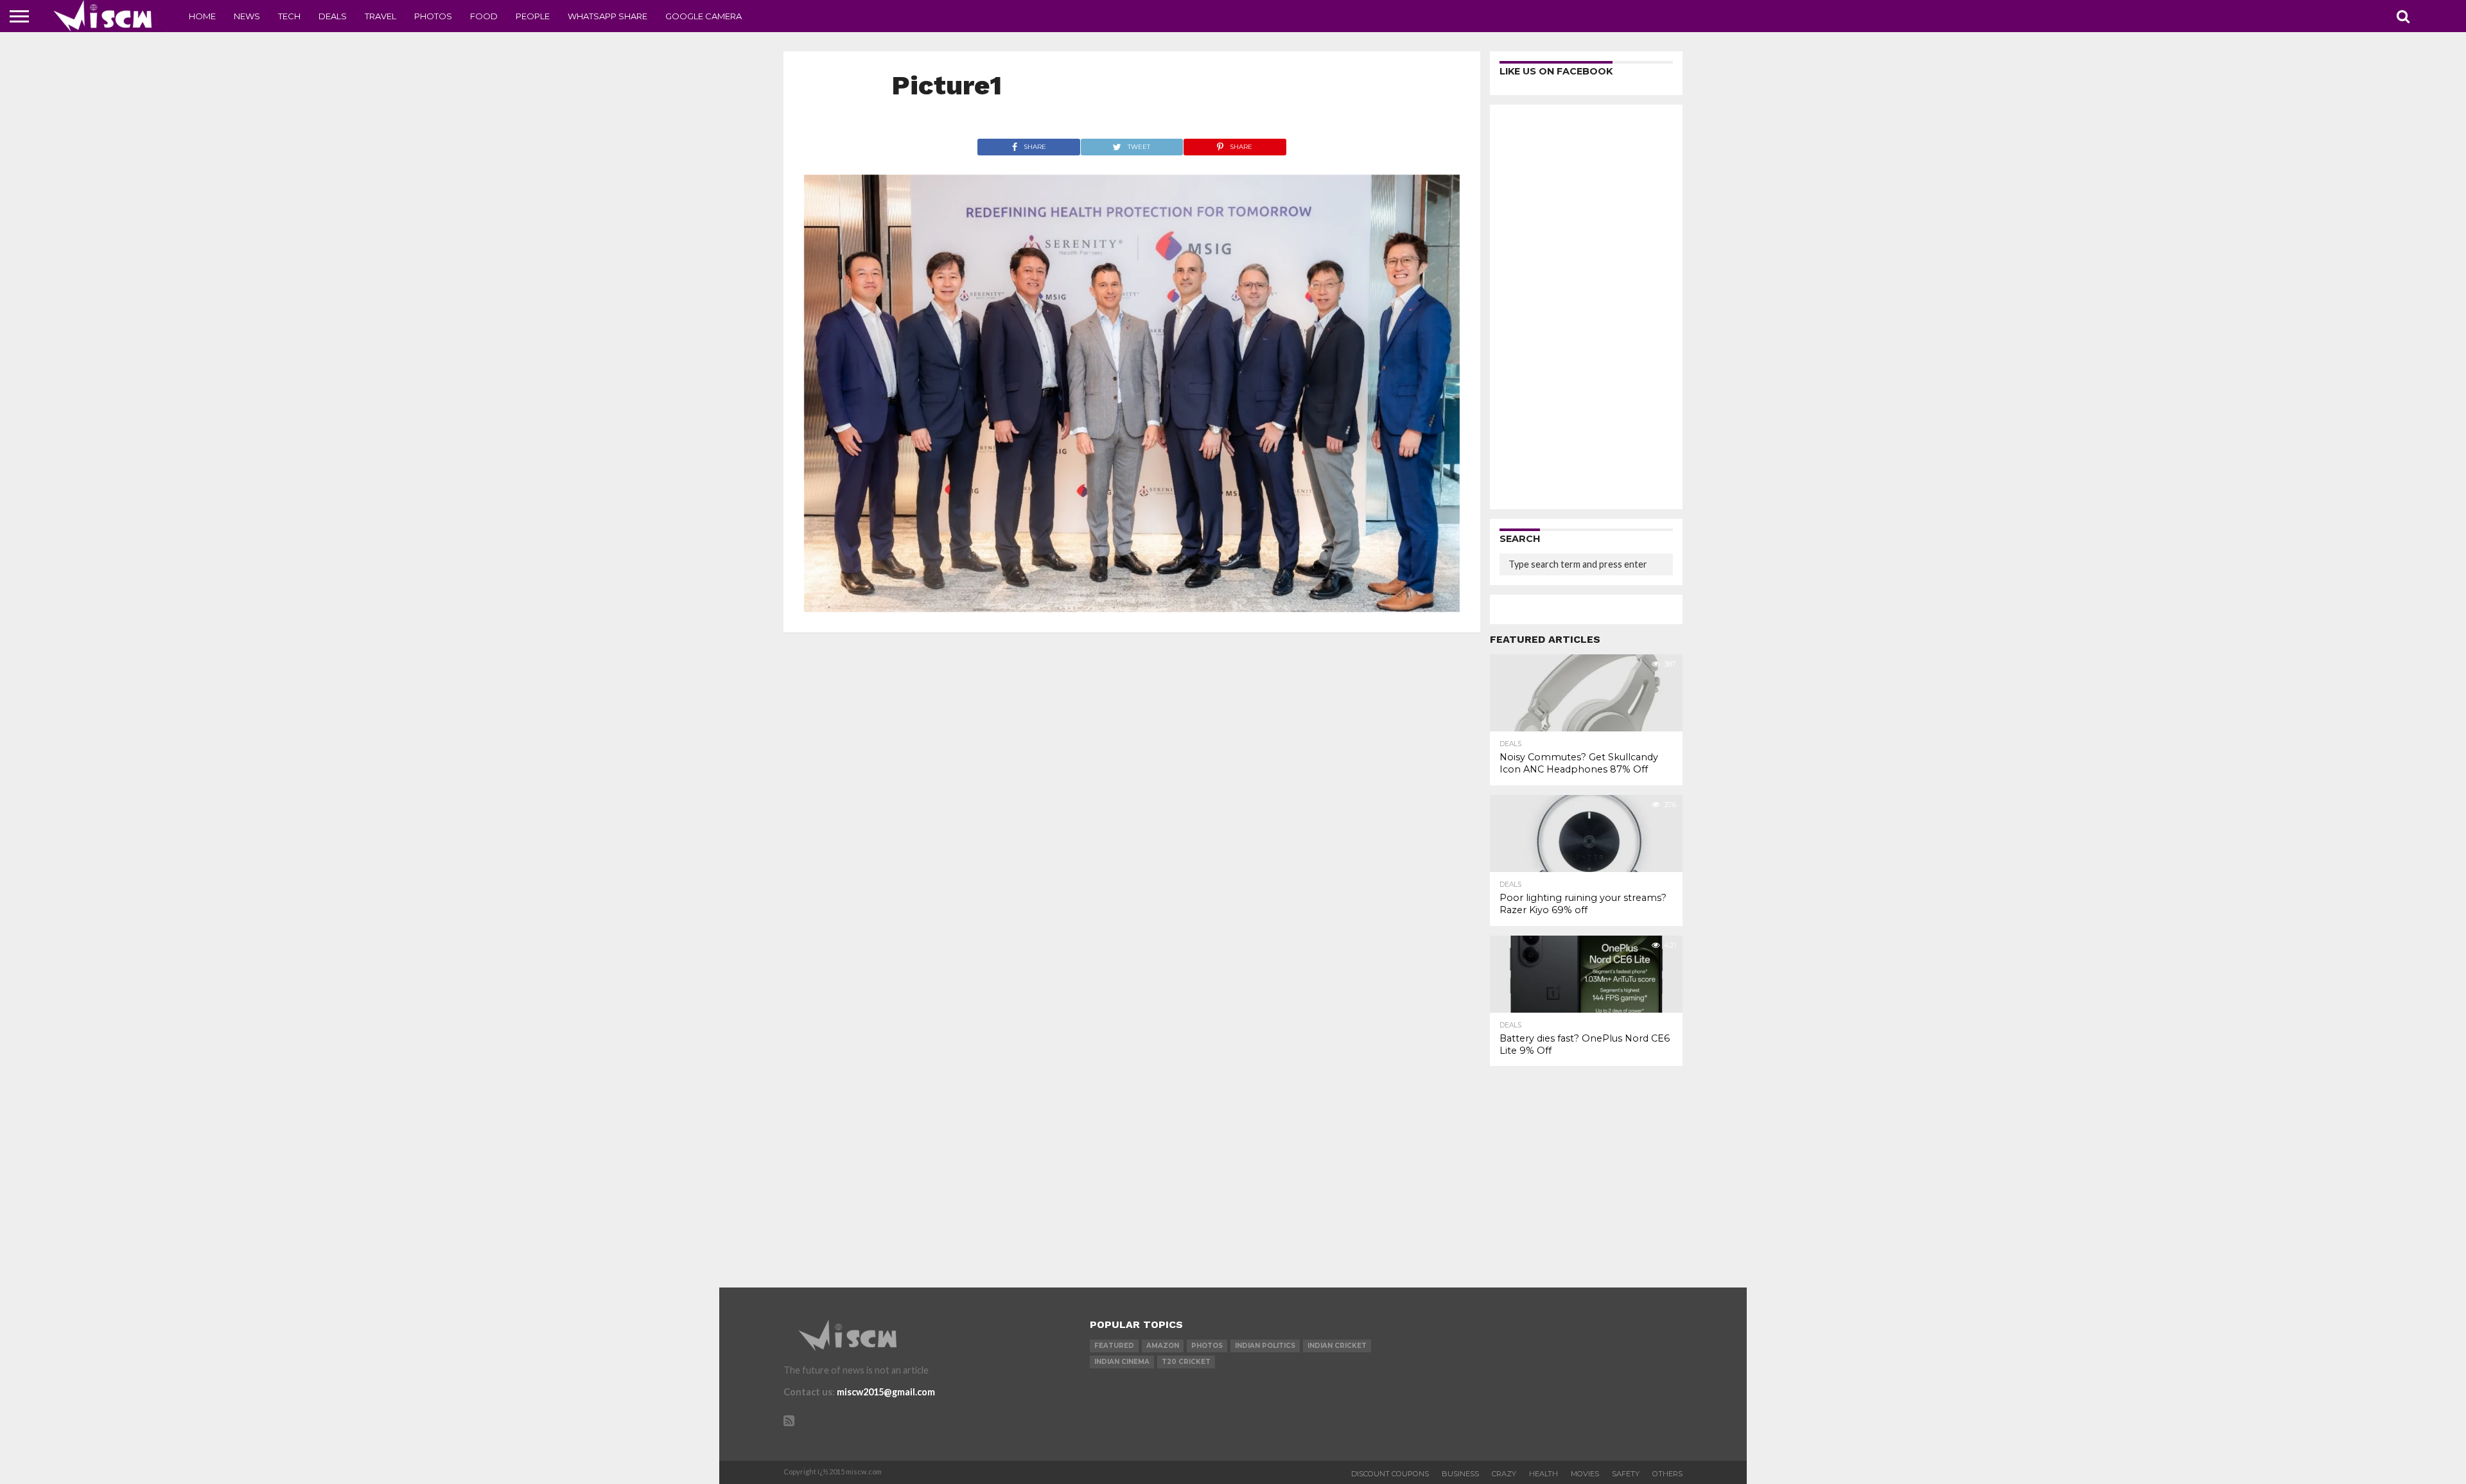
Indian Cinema (1122, 1362)
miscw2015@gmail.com (886, 1392)
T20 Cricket (1186, 1362)
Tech (289, 16)
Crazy (1504, 1474)
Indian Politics (1265, 1346)
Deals (333, 16)
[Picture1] (1132, 608)
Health (1543, 1474)
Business (1460, 1474)
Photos (433, 16)
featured (1114, 1346)
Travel (380, 16)
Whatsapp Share (608, 16)
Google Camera (704, 16)
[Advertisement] (1586, 307)
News (247, 16)
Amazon (1163, 1346)
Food (484, 16)
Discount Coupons (1390, 1474)
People (533, 16)
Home (202, 16)
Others (1667, 1474)
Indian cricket (1337, 1346)
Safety (1626, 1474)
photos (1207, 1346)
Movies (1585, 1474)
